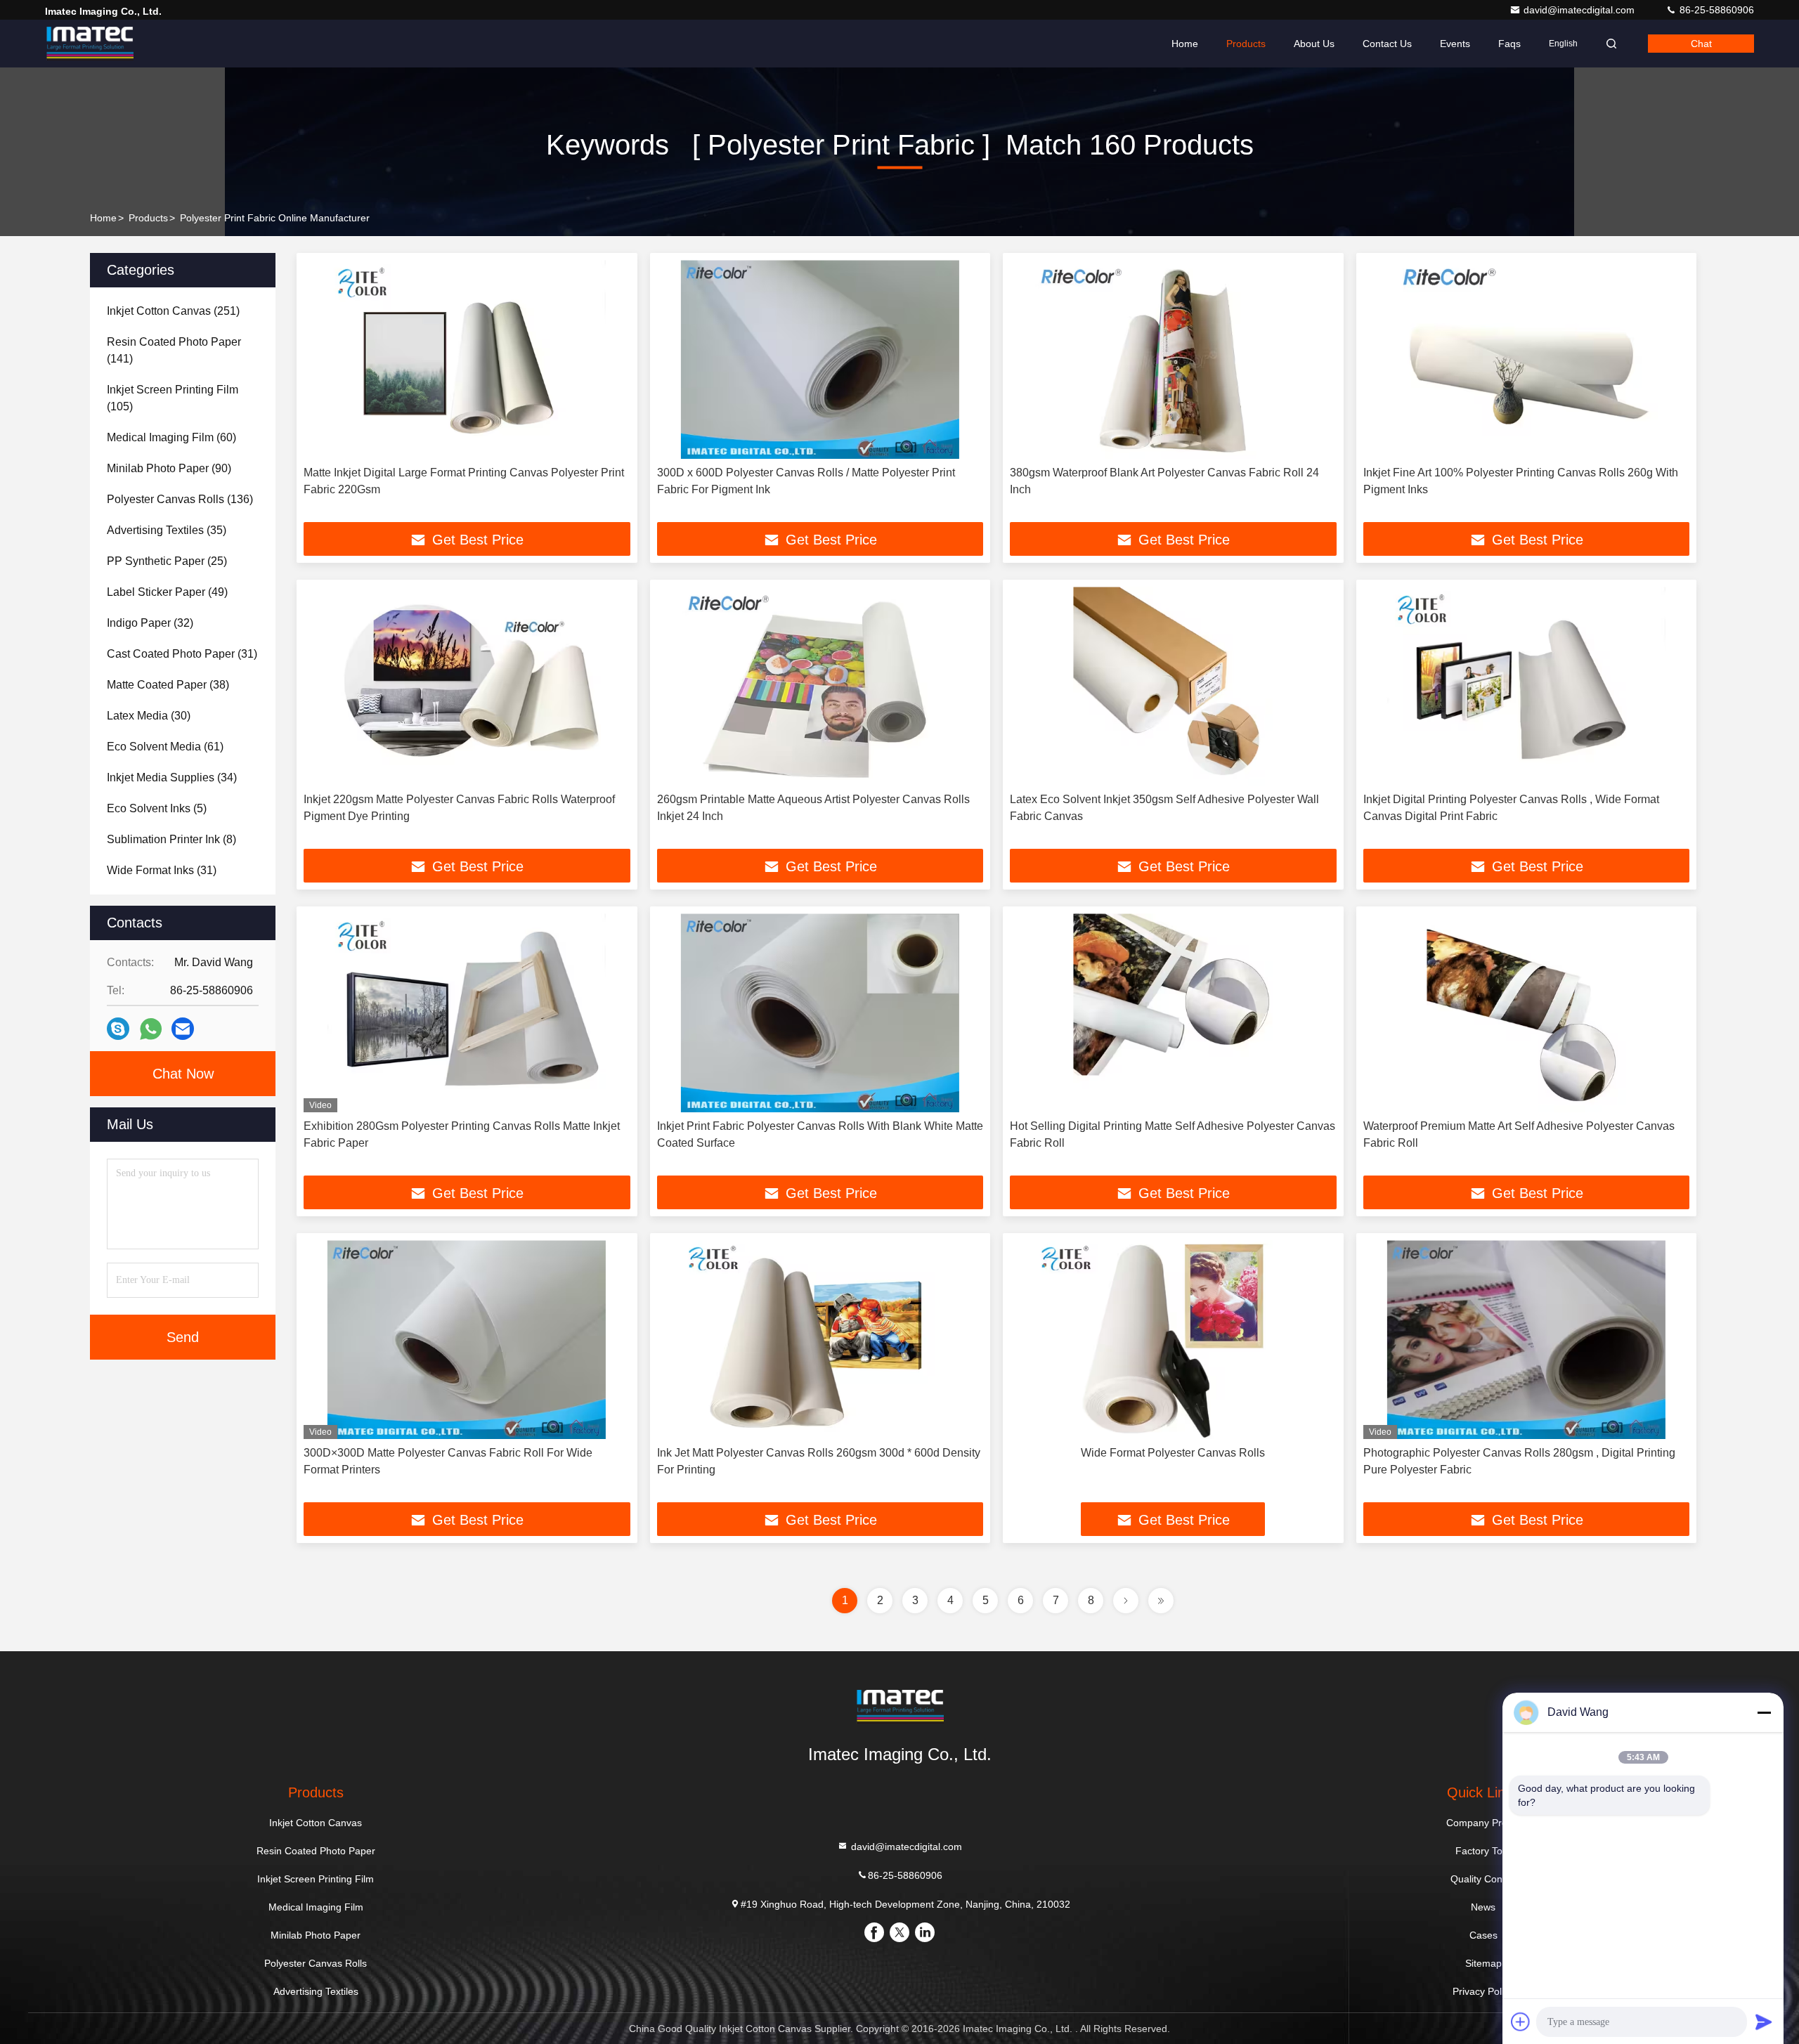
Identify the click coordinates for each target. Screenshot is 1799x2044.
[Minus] (1764, 1712)
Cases (1483, 1935)
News (1483, 1907)
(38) (168, 685)
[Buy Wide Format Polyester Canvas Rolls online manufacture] (1173, 1340)
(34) (172, 777)
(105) (173, 398)
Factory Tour (1483, 1851)
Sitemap (1483, 1963)
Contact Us (1387, 44)
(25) (167, 561)
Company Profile (1483, 1823)
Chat (1701, 44)
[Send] (1764, 2022)
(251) (173, 311)
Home (1185, 44)
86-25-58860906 (1715, 10)
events (1455, 44)
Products (1246, 44)
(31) (182, 654)
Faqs (1509, 44)
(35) (167, 530)
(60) (171, 437)
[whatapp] (151, 1029)
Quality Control (1483, 1879)
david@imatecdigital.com (1580, 10)
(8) (171, 839)
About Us (1314, 44)
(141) (174, 350)
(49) (167, 592)
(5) (157, 808)
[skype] (118, 1029)
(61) (165, 747)
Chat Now (183, 1074)
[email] (183, 1029)
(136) (180, 499)
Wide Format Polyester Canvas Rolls (1173, 1453)
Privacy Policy (1483, 1991)
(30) (149, 716)
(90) (169, 468)
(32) (150, 623)
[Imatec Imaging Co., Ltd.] (89, 44)
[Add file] (1521, 2022)
